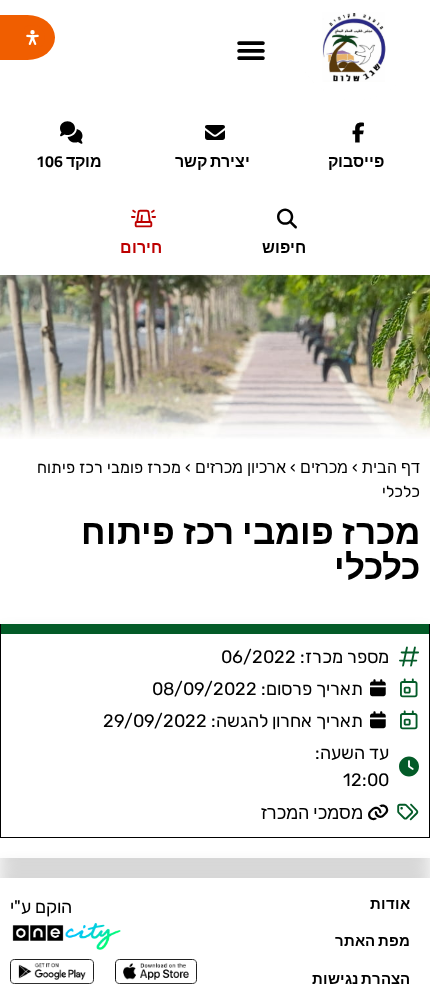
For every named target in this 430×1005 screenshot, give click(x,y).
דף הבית (391, 467)
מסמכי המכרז (312, 812)
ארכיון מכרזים (240, 467)
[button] (250, 51)
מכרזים (324, 467)
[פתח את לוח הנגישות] (32, 37)
